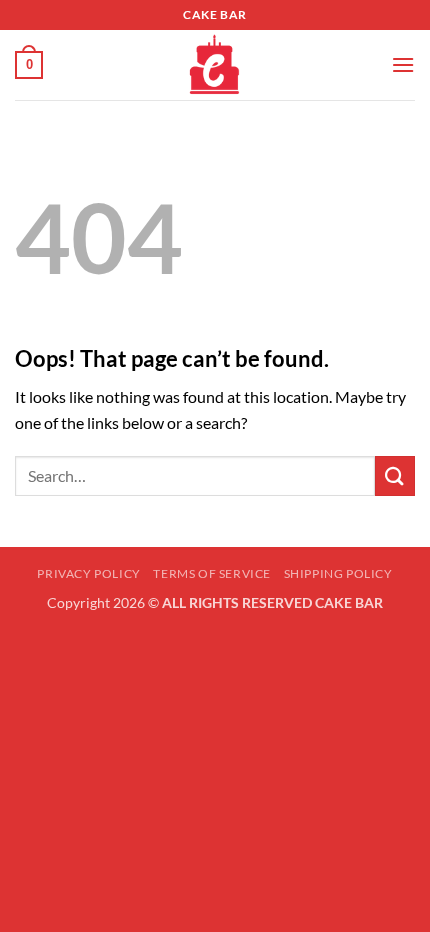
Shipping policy (338, 573)
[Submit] (395, 475)
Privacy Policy (89, 573)
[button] (29, 65)
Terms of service (212, 573)
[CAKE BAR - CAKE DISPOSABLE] (215, 65)
